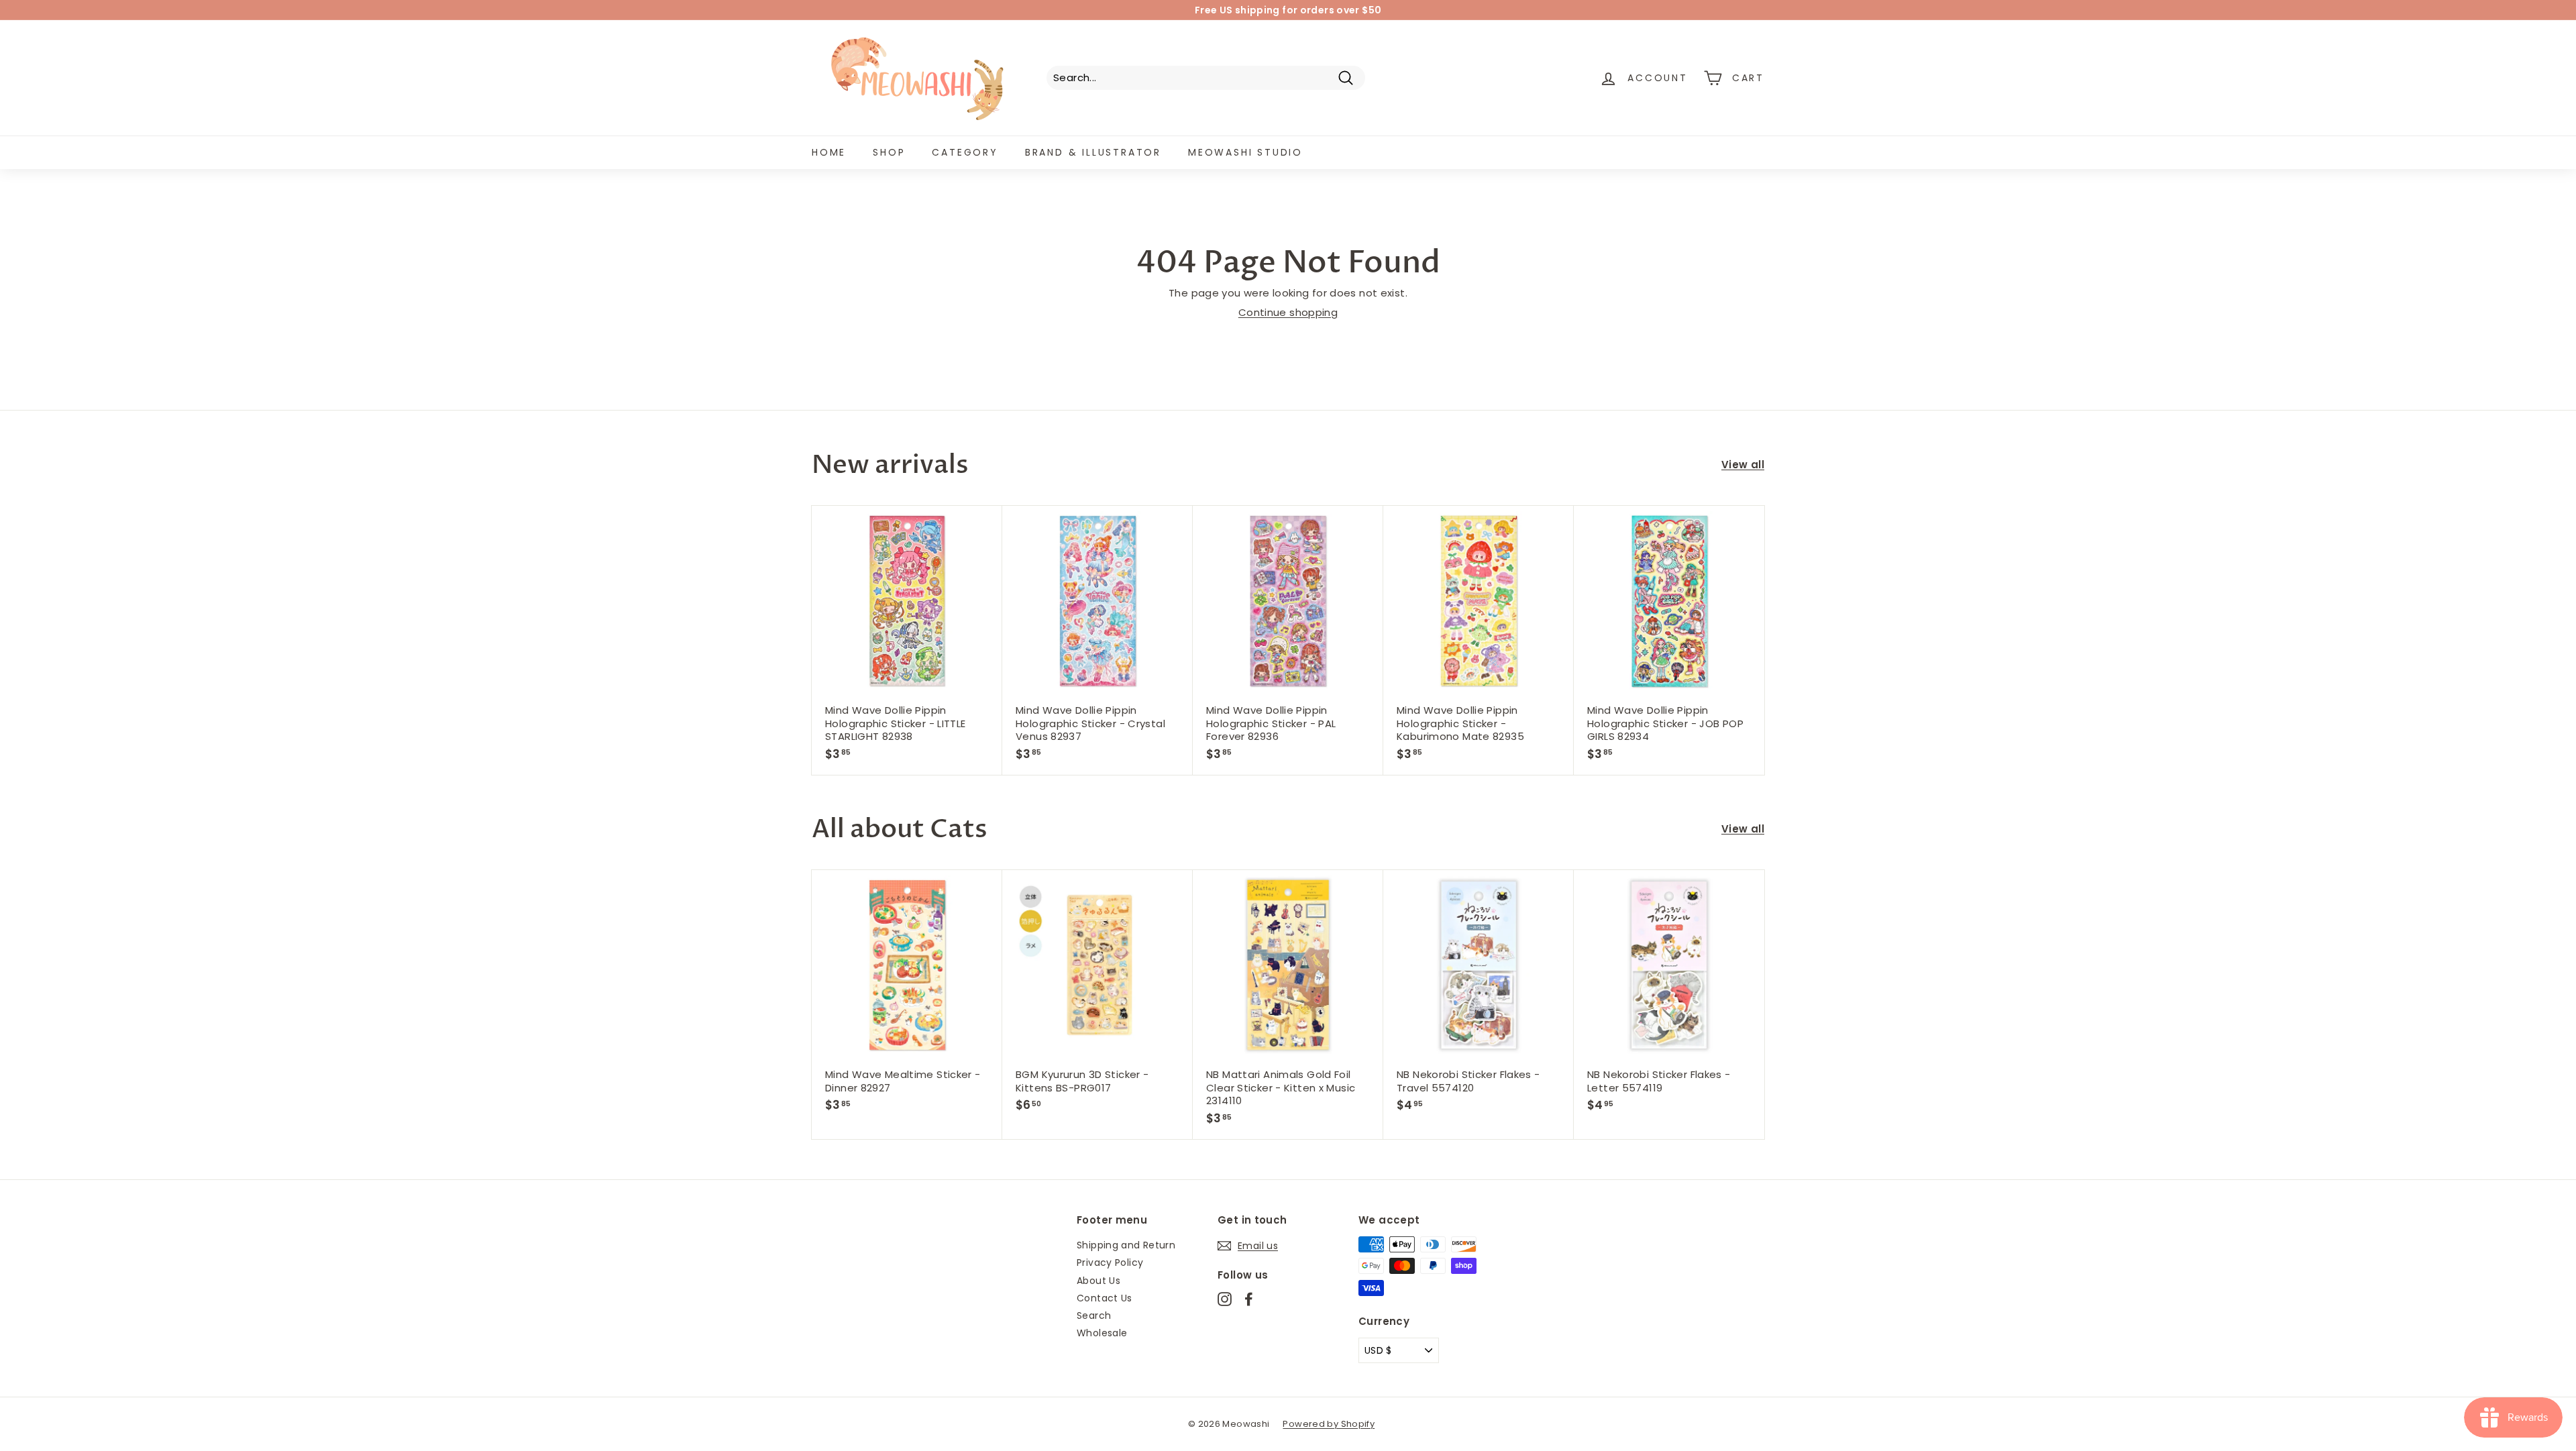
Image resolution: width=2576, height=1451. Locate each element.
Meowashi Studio (1245, 152)
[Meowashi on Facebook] (1249, 1299)
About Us (1098, 1281)
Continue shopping (1288, 312)
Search (1094, 1315)
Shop (889, 152)
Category (965, 152)
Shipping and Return (1126, 1245)
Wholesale (1102, 1333)
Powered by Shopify (1329, 1424)
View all (1743, 465)
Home (829, 152)
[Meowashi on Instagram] (1225, 1299)
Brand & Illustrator (1093, 152)
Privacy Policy (1110, 1262)
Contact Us (1105, 1298)
